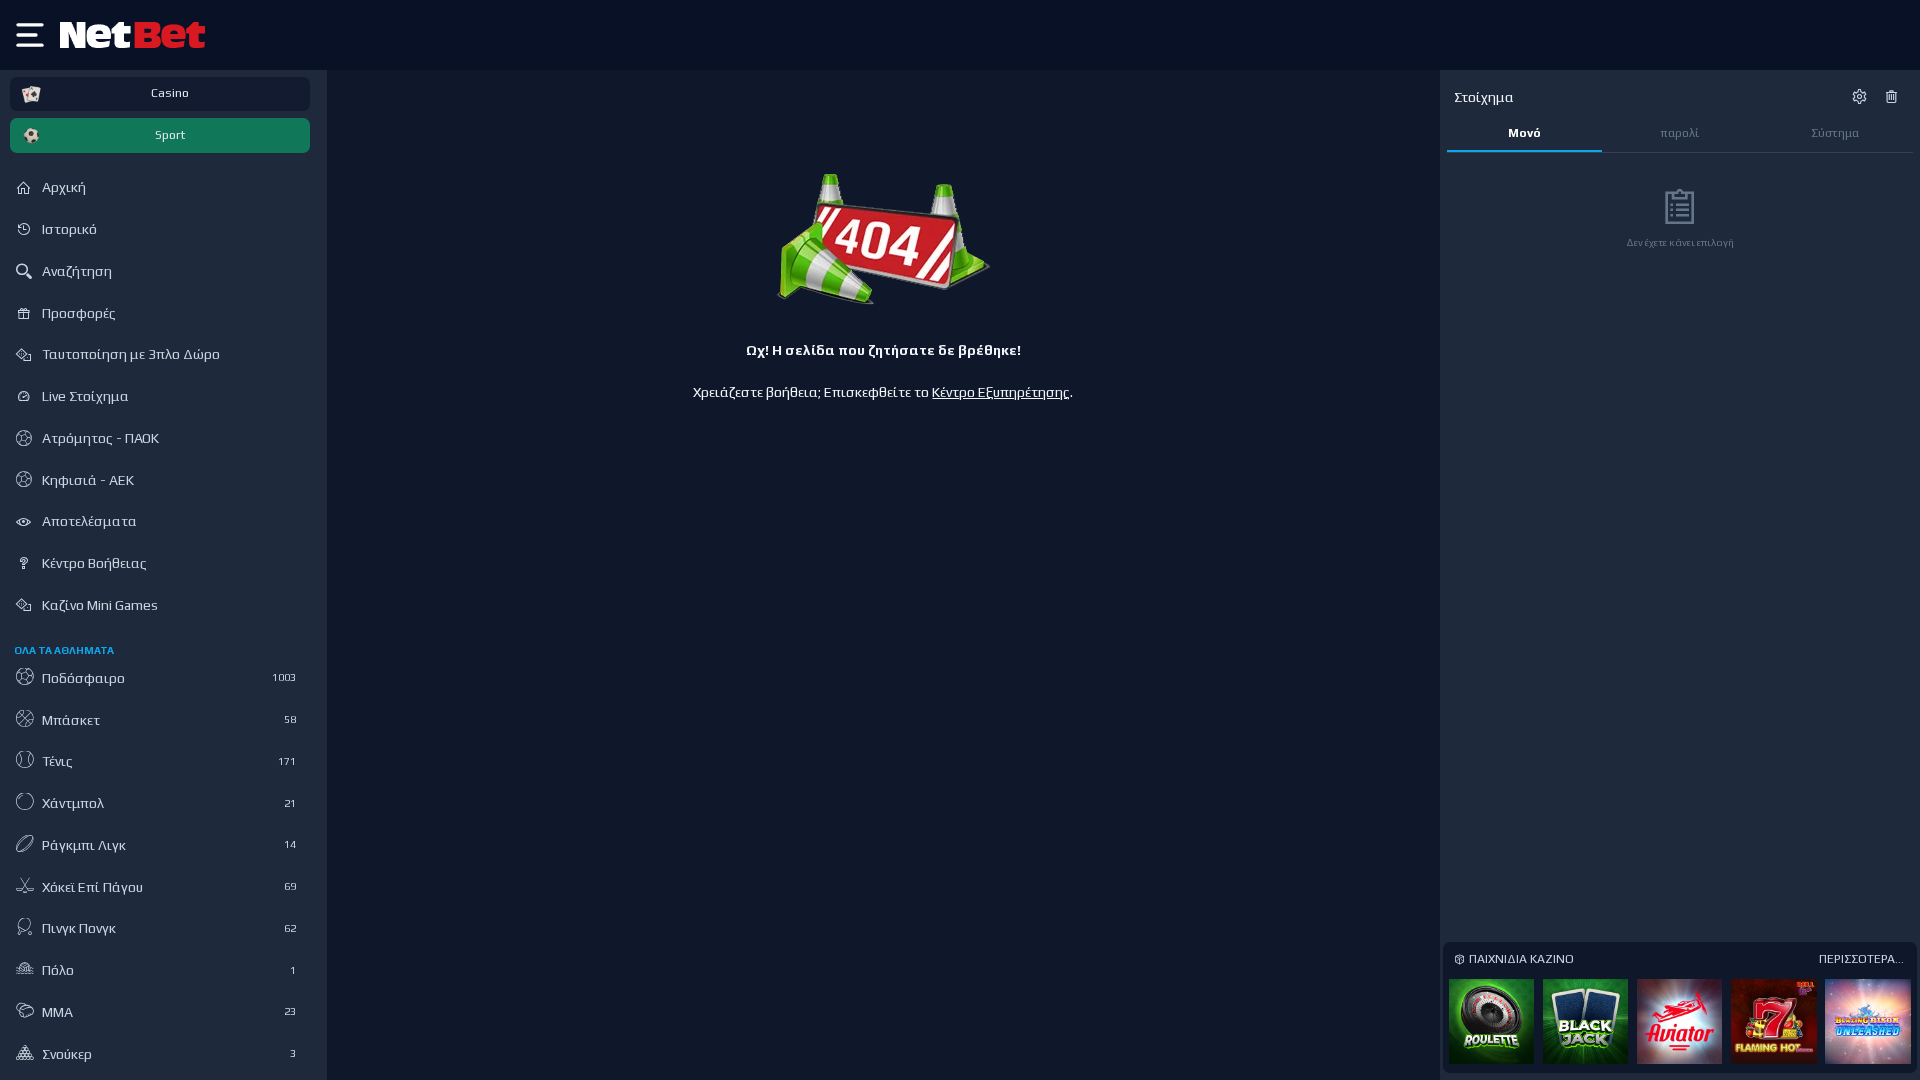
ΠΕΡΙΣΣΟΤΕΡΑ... (1861, 959)
